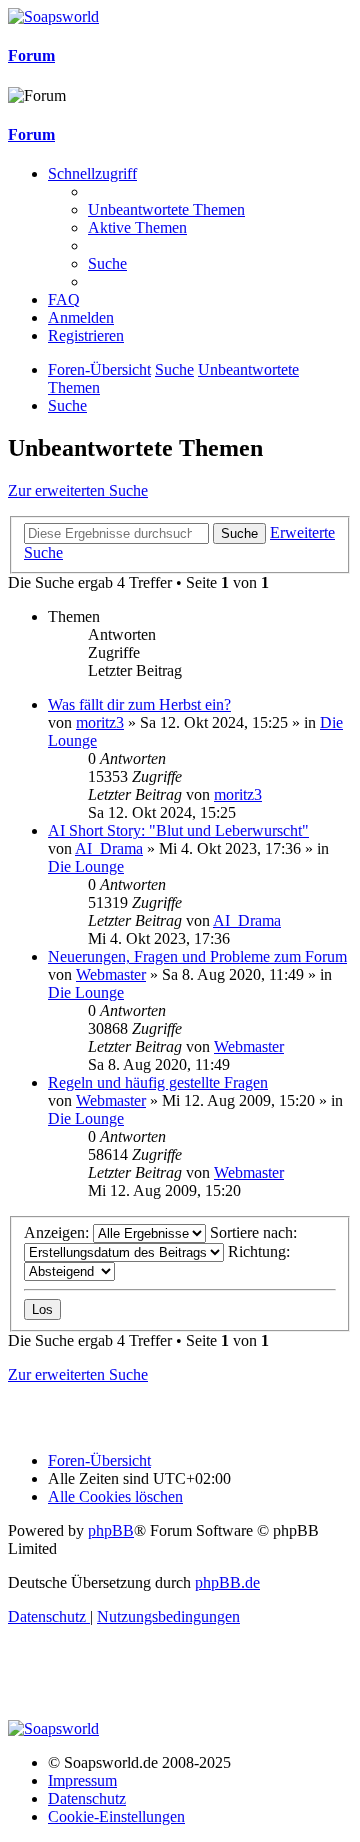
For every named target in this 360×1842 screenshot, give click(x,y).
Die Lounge (86, 866)
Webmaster (111, 974)
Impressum (82, 1780)
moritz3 (100, 722)
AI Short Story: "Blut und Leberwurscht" (178, 830)
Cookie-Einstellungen (116, 1816)
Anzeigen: (58, 1232)
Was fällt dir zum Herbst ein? (139, 704)
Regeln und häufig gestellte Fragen (158, 1082)
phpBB (111, 1530)
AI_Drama (109, 848)
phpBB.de (227, 1582)
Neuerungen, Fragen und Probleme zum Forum (197, 956)
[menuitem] (166, 209)
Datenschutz (87, 1798)
